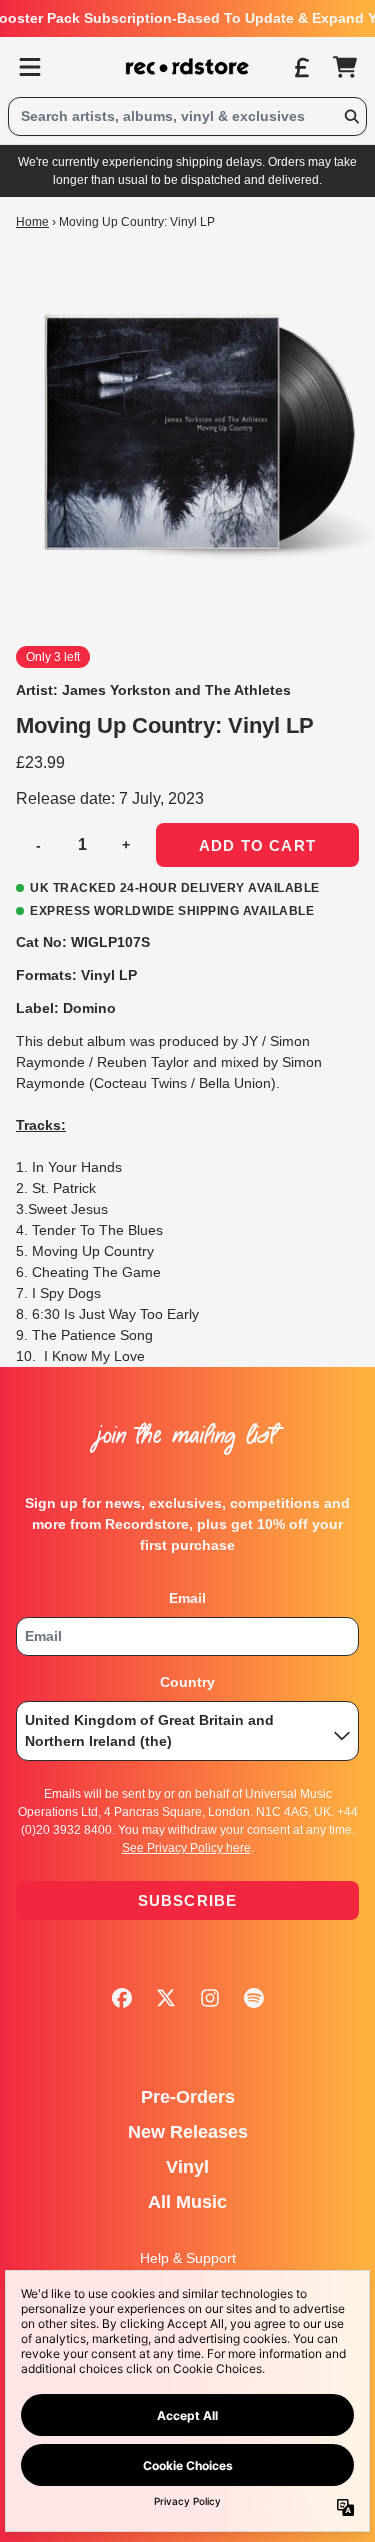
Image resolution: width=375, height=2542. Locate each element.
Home (32, 222)
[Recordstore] (188, 67)
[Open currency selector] (301, 67)
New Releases (188, 2132)
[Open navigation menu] (30, 67)
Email (187, 1598)
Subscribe (188, 1900)
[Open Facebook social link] (122, 1998)
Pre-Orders (188, 2097)
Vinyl (187, 2167)
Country (187, 1682)
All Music (187, 2202)
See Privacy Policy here (186, 1848)
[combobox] (187, 116)
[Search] (351, 116)
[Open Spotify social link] (254, 1998)
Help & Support (188, 2258)
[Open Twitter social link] (166, 1998)
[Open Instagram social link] (210, 1998)
